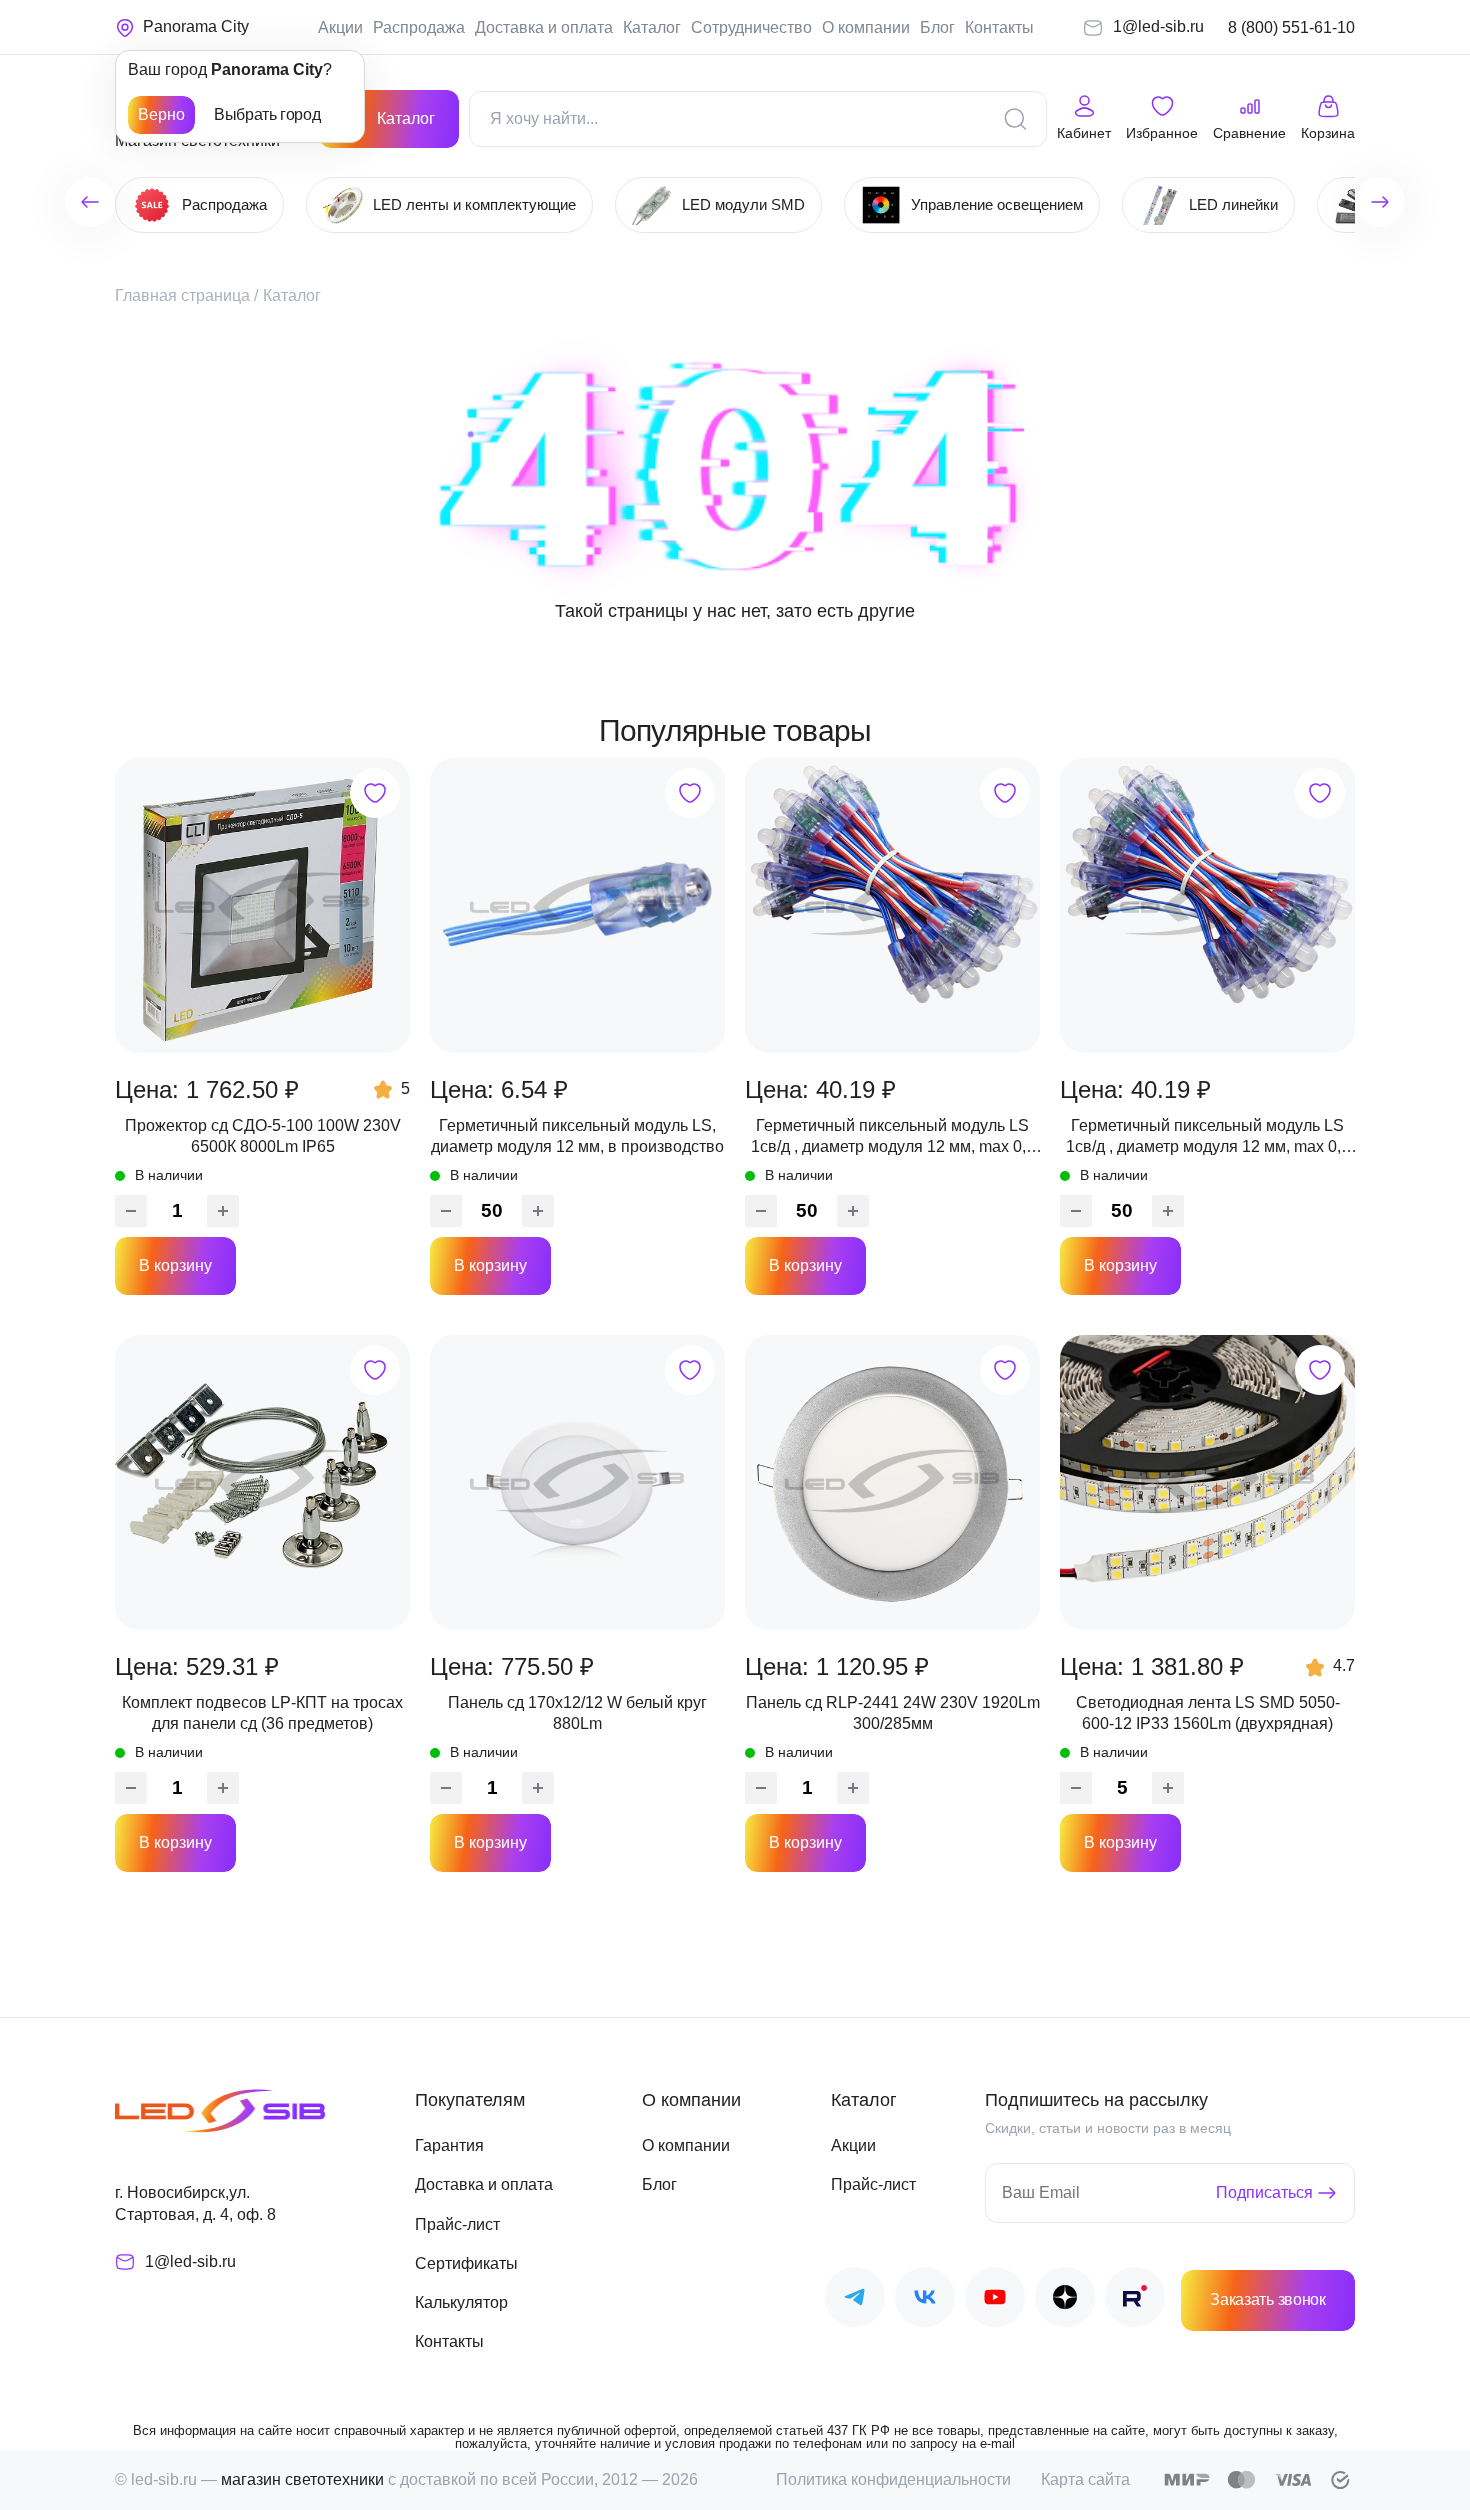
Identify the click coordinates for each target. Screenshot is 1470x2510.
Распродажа (419, 27)
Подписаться (1264, 2192)
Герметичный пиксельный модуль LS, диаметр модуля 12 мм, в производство (577, 1135)
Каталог (652, 27)
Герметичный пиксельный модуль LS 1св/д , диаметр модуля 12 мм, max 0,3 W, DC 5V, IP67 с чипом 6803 (893, 1137)
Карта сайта (1085, 2479)
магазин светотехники (302, 2479)
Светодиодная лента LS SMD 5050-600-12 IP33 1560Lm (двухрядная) (1208, 1712)
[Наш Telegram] (855, 2300)
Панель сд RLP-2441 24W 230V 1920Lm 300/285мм (893, 1712)
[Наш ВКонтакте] (925, 2300)
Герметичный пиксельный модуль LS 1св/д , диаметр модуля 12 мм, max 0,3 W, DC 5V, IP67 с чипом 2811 (1208, 1137)
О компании (866, 27)
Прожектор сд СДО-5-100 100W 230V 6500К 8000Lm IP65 (263, 1135)
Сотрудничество (751, 27)
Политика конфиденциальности (893, 2479)
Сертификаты (466, 2263)
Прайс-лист (457, 2224)
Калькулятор (461, 2302)
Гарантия (449, 2145)
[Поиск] (1015, 119)
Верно (161, 114)
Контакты (999, 27)
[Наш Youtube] (995, 2300)
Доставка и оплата (544, 27)
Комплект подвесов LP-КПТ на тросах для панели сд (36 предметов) (262, 1712)
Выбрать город (267, 114)
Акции (340, 27)
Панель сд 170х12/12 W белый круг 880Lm (577, 1712)
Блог (937, 27)
